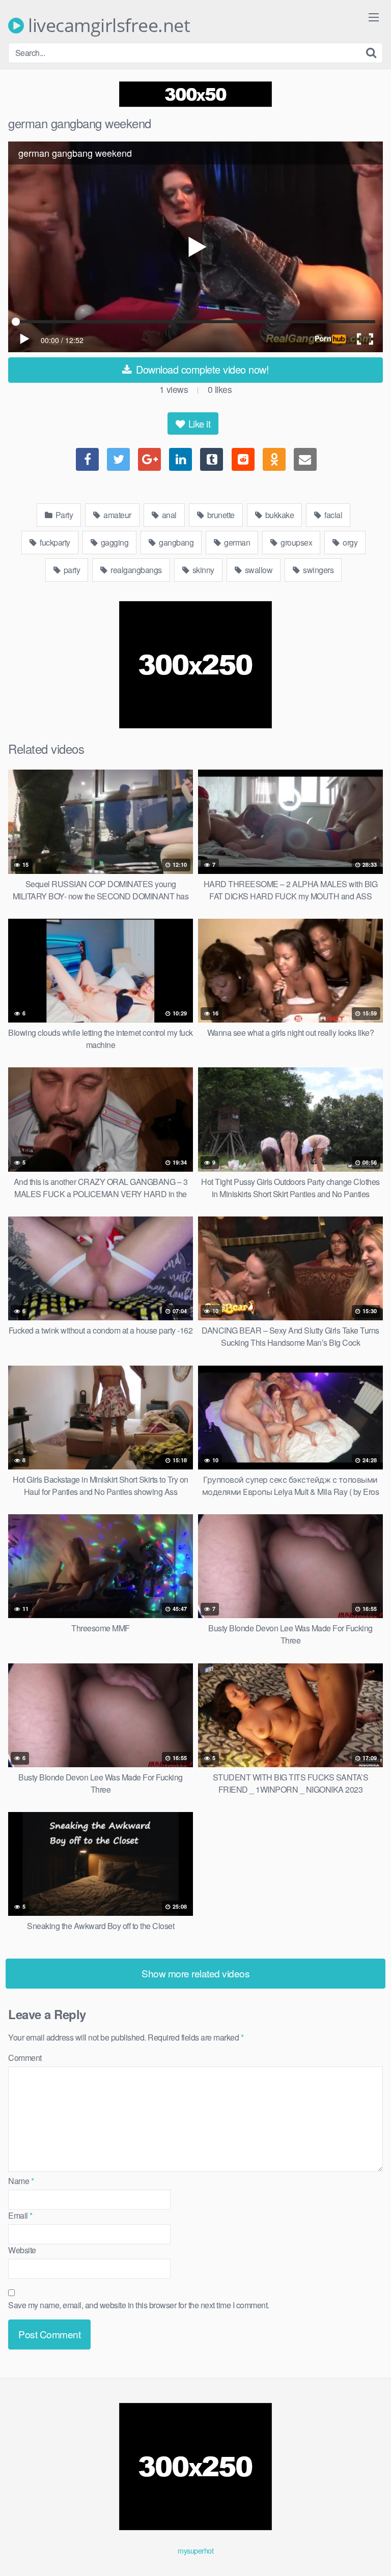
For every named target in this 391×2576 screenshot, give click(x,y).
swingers (318, 570)
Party (63, 515)
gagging (114, 542)
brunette (220, 515)
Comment (25, 2058)
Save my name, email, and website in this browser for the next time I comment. (139, 2305)
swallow (258, 570)
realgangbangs (135, 570)
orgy (350, 542)
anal (168, 515)
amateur (117, 515)
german (236, 542)
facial (333, 515)
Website (22, 2250)
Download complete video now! (201, 369)
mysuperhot (195, 2550)
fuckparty (54, 542)
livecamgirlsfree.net (107, 25)
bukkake (278, 515)
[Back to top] (373, 2554)
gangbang (176, 542)
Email (20, 2215)
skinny (202, 570)
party (71, 570)
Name (21, 2181)
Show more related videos (195, 1973)
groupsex (296, 542)
